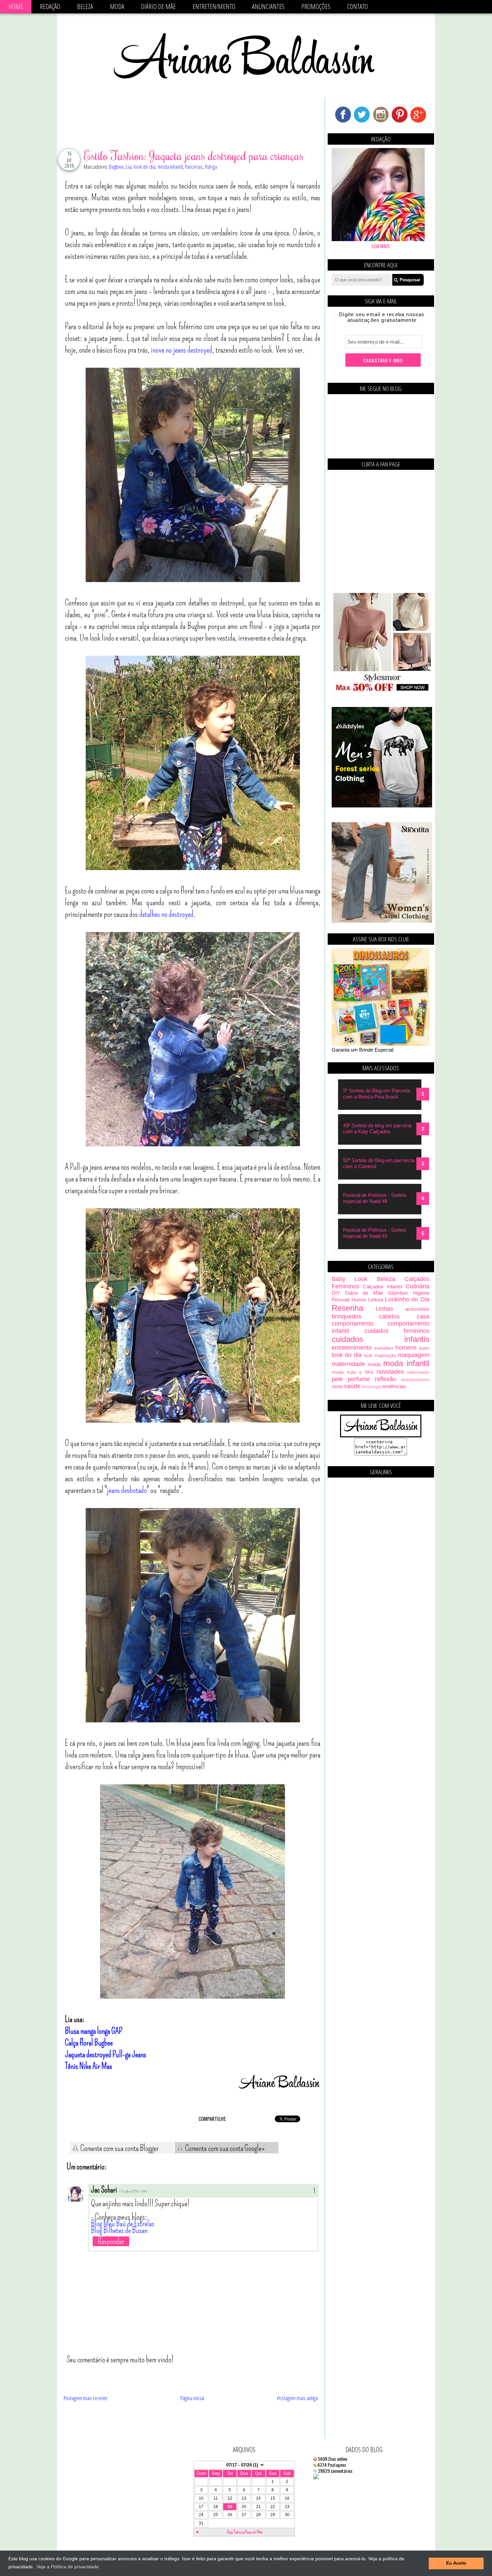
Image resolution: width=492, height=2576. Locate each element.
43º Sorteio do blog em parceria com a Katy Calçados (377, 1128)
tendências (394, 1386)
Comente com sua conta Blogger (119, 2148)
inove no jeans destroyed (182, 350)
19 (230, 2507)
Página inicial (192, 2398)
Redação (50, 7)
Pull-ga (211, 167)
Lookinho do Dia (407, 1299)
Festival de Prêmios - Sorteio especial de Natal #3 (375, 1233)
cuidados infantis (381, 1339)
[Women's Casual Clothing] (382, 921)
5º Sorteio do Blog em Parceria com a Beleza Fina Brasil (377, 1094)
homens (406, 1348)
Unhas (385, 1309)
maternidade (348, 1364)
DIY (336, 1293)
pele (337, 1379)
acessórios (417, 1309)
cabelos (389, 1316)
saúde (352, 1386)
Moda (117, 7)
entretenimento (352, 1348)
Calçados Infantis (383, 1286)
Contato (357, 7)
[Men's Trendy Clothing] (382, 806)
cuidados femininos (397, 1331)
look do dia (144, 167)
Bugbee (116, 167)
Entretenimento (214, 7)
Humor (359, 1300)
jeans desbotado (127, 1490)
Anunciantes (268, 7)
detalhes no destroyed (166, 914)
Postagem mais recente (86, 2398)
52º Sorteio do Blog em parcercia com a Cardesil (379, 1163)
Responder (111, 2241)
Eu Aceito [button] (456, 2563)
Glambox (398, 1293)
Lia (129, 167)
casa (423, 1316)
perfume (359, 1379)
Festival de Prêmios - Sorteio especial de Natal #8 (375, 1198)
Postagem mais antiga (298, 2398)
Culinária (418, 1286)
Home (16, 7)
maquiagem (414, 1355)
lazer (424, 1348)
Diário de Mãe (158, 7)
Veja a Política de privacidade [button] (68, 2567)
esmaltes (384, 1348)
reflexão (386, 1379)
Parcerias (194, 167)
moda (374, 1364)
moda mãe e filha (353, 1372)
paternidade (418, 1372)
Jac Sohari (104, 2190)
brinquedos (347, 1316)
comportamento (353, 1323)
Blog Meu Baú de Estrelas (123, 2224)
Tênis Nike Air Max (89, 2066)
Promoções (316, 7)
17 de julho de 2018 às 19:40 (133, 2192)
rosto (337, 1386)
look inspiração (380, 1355)
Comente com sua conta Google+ (224, 2148)
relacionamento (415, 1380)
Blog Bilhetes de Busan (119, 2230)
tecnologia (372, 1387)
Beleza (85, 7)
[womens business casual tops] (382, 690)
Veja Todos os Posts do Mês (245, 2532)
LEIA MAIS (381, 246)
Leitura (376, 1300)
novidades (390, 1372)
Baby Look (350, 1279)
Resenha (347, 1308)
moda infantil (170, 167)
